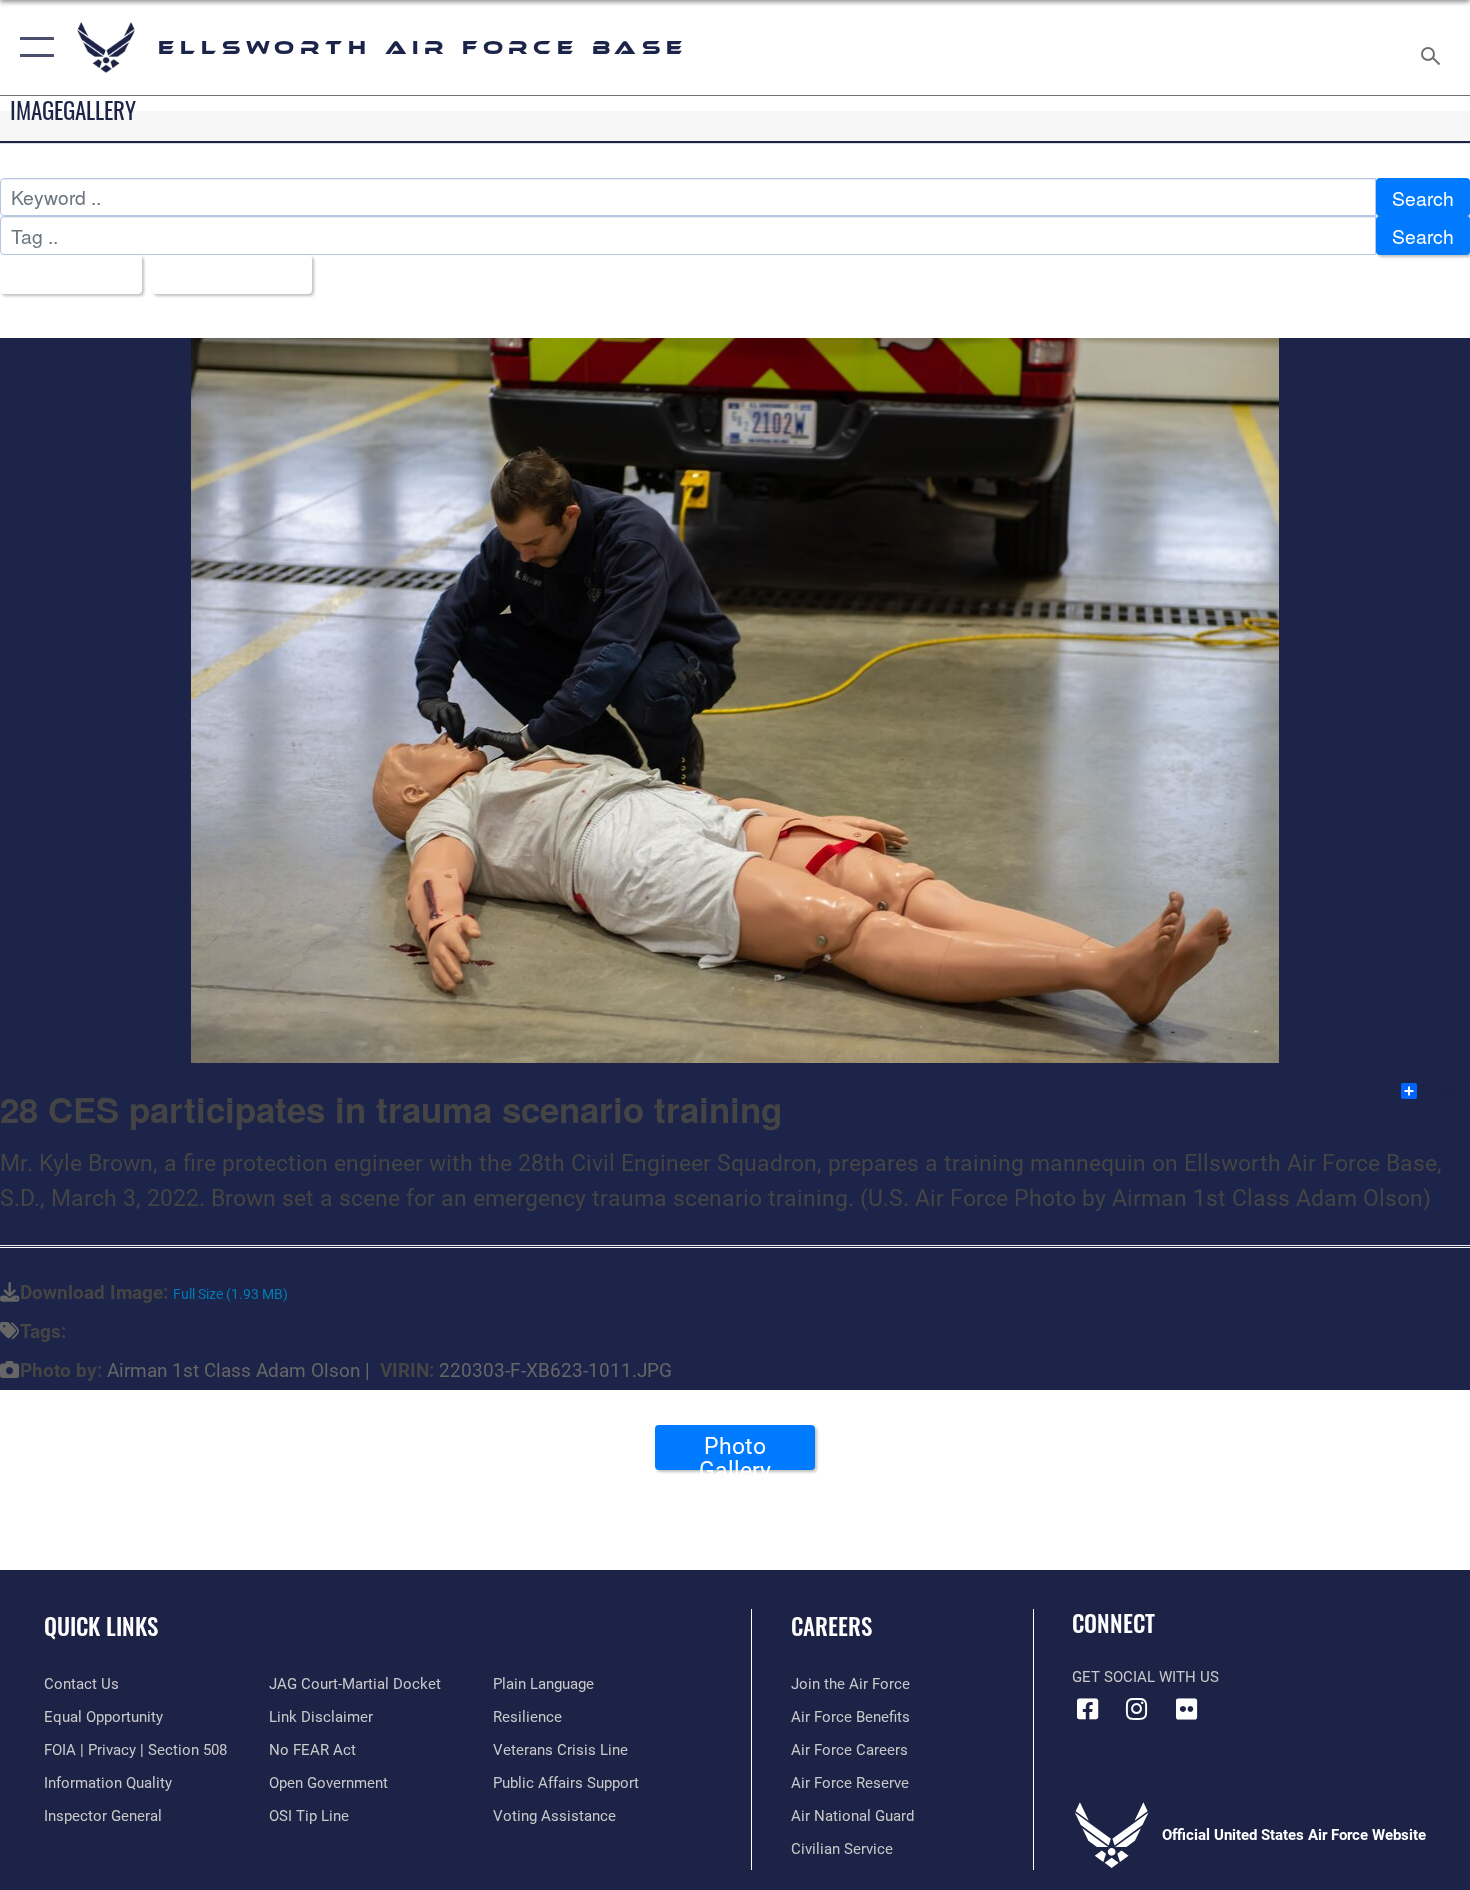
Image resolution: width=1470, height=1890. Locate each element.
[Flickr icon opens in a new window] (1186, 1709)
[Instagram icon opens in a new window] (1137, 1709)
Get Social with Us (1145, 1677)
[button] (32, 47)
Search (1423, 197)
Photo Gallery (735, 1451)
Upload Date (224, 274)
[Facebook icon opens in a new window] (1087, 1709)
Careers (831, 1626)
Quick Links (101, 1626)
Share (1444, 1091)
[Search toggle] (1433, 47)
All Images (63, 274)
